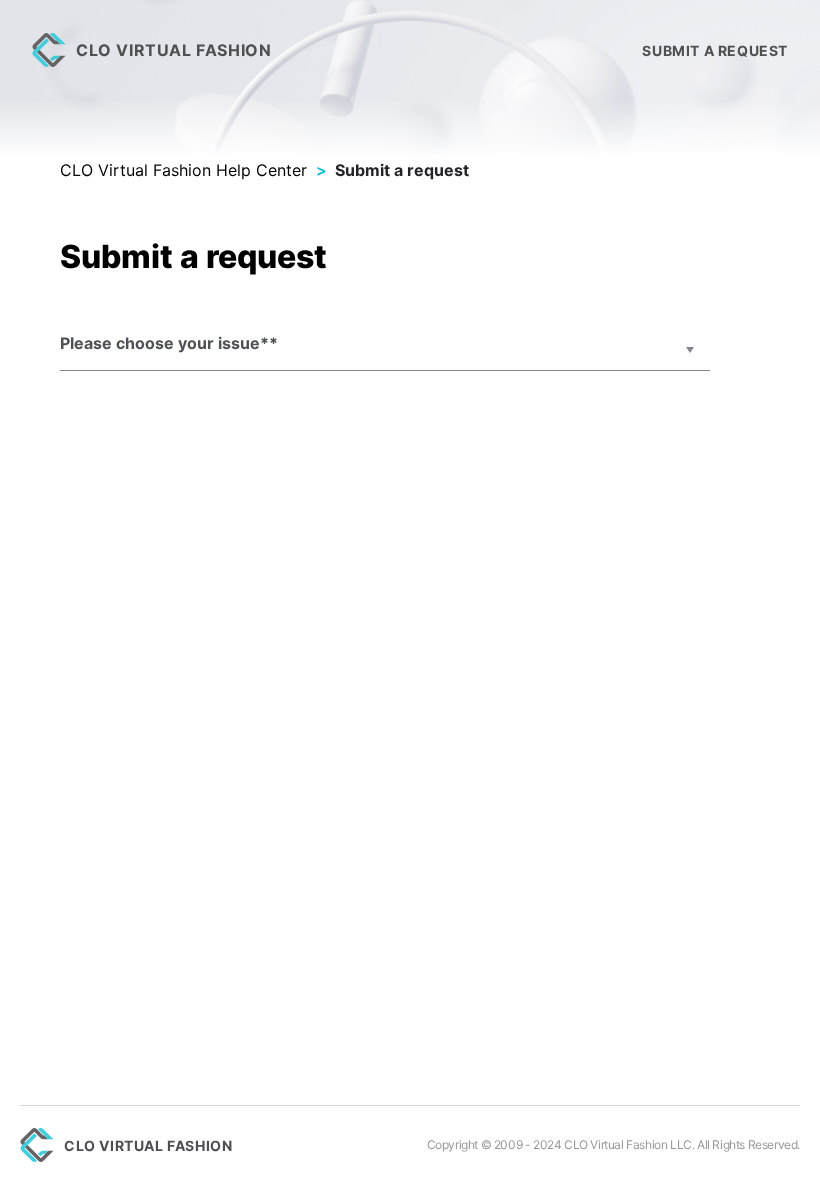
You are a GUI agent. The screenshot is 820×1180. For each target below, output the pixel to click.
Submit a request (715, 50)
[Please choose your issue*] (385, 351)
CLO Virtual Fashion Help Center (183, 170)
